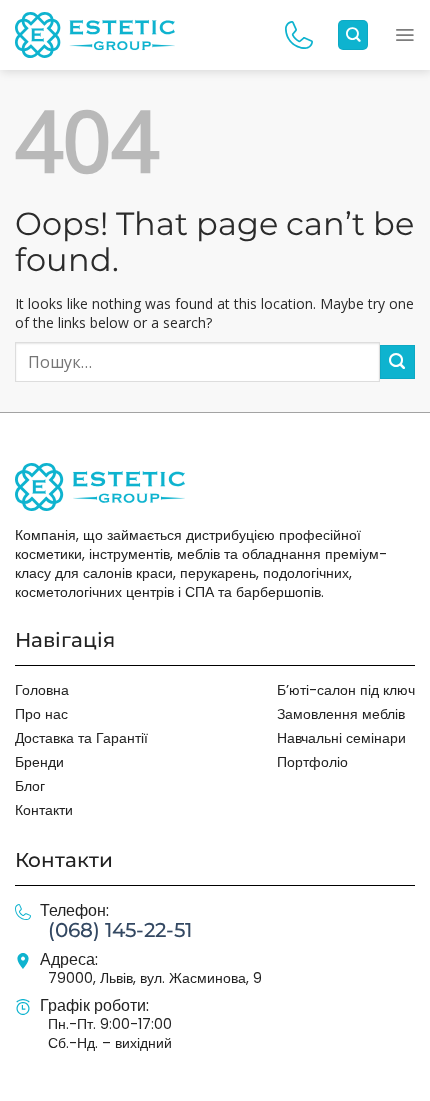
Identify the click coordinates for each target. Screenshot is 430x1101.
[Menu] (404, 35)
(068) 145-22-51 (120, 930)
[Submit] (397, 362)
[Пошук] (353, 35)
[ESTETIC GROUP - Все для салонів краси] (95, 34)
